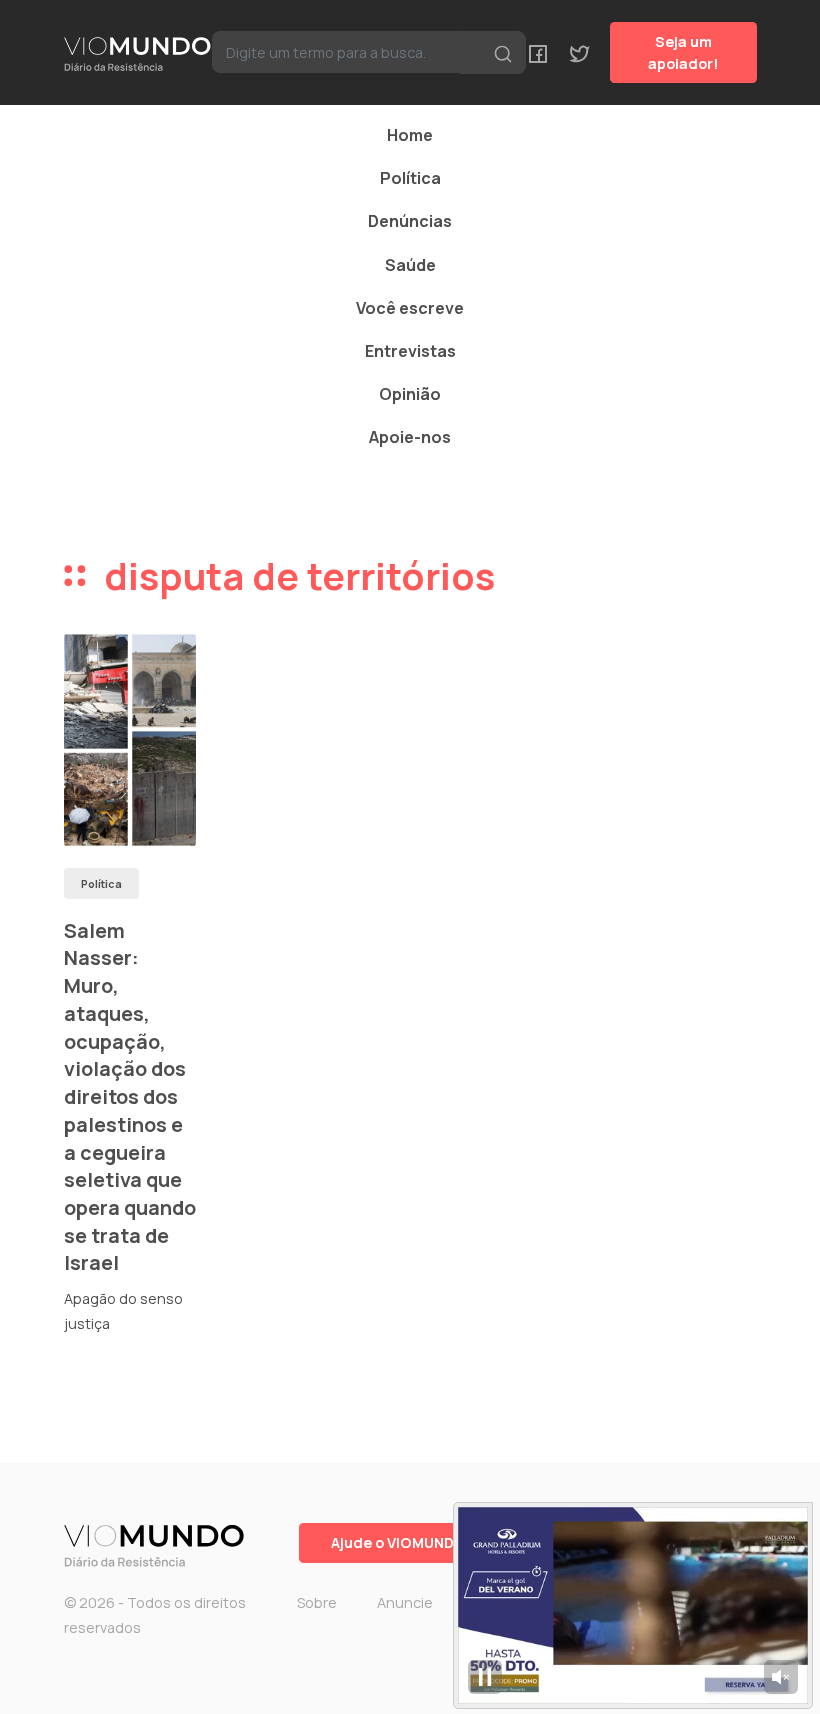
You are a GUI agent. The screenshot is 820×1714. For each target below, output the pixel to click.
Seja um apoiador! (683, 52)
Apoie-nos (410, 437)
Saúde (410, 265)
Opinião (410, 394)
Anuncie (405, 1602)
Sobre (317, 1602)
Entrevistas (410, 351)
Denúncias (410, 221)
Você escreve (410, 308)
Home (410, 135)
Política (410, 178)
